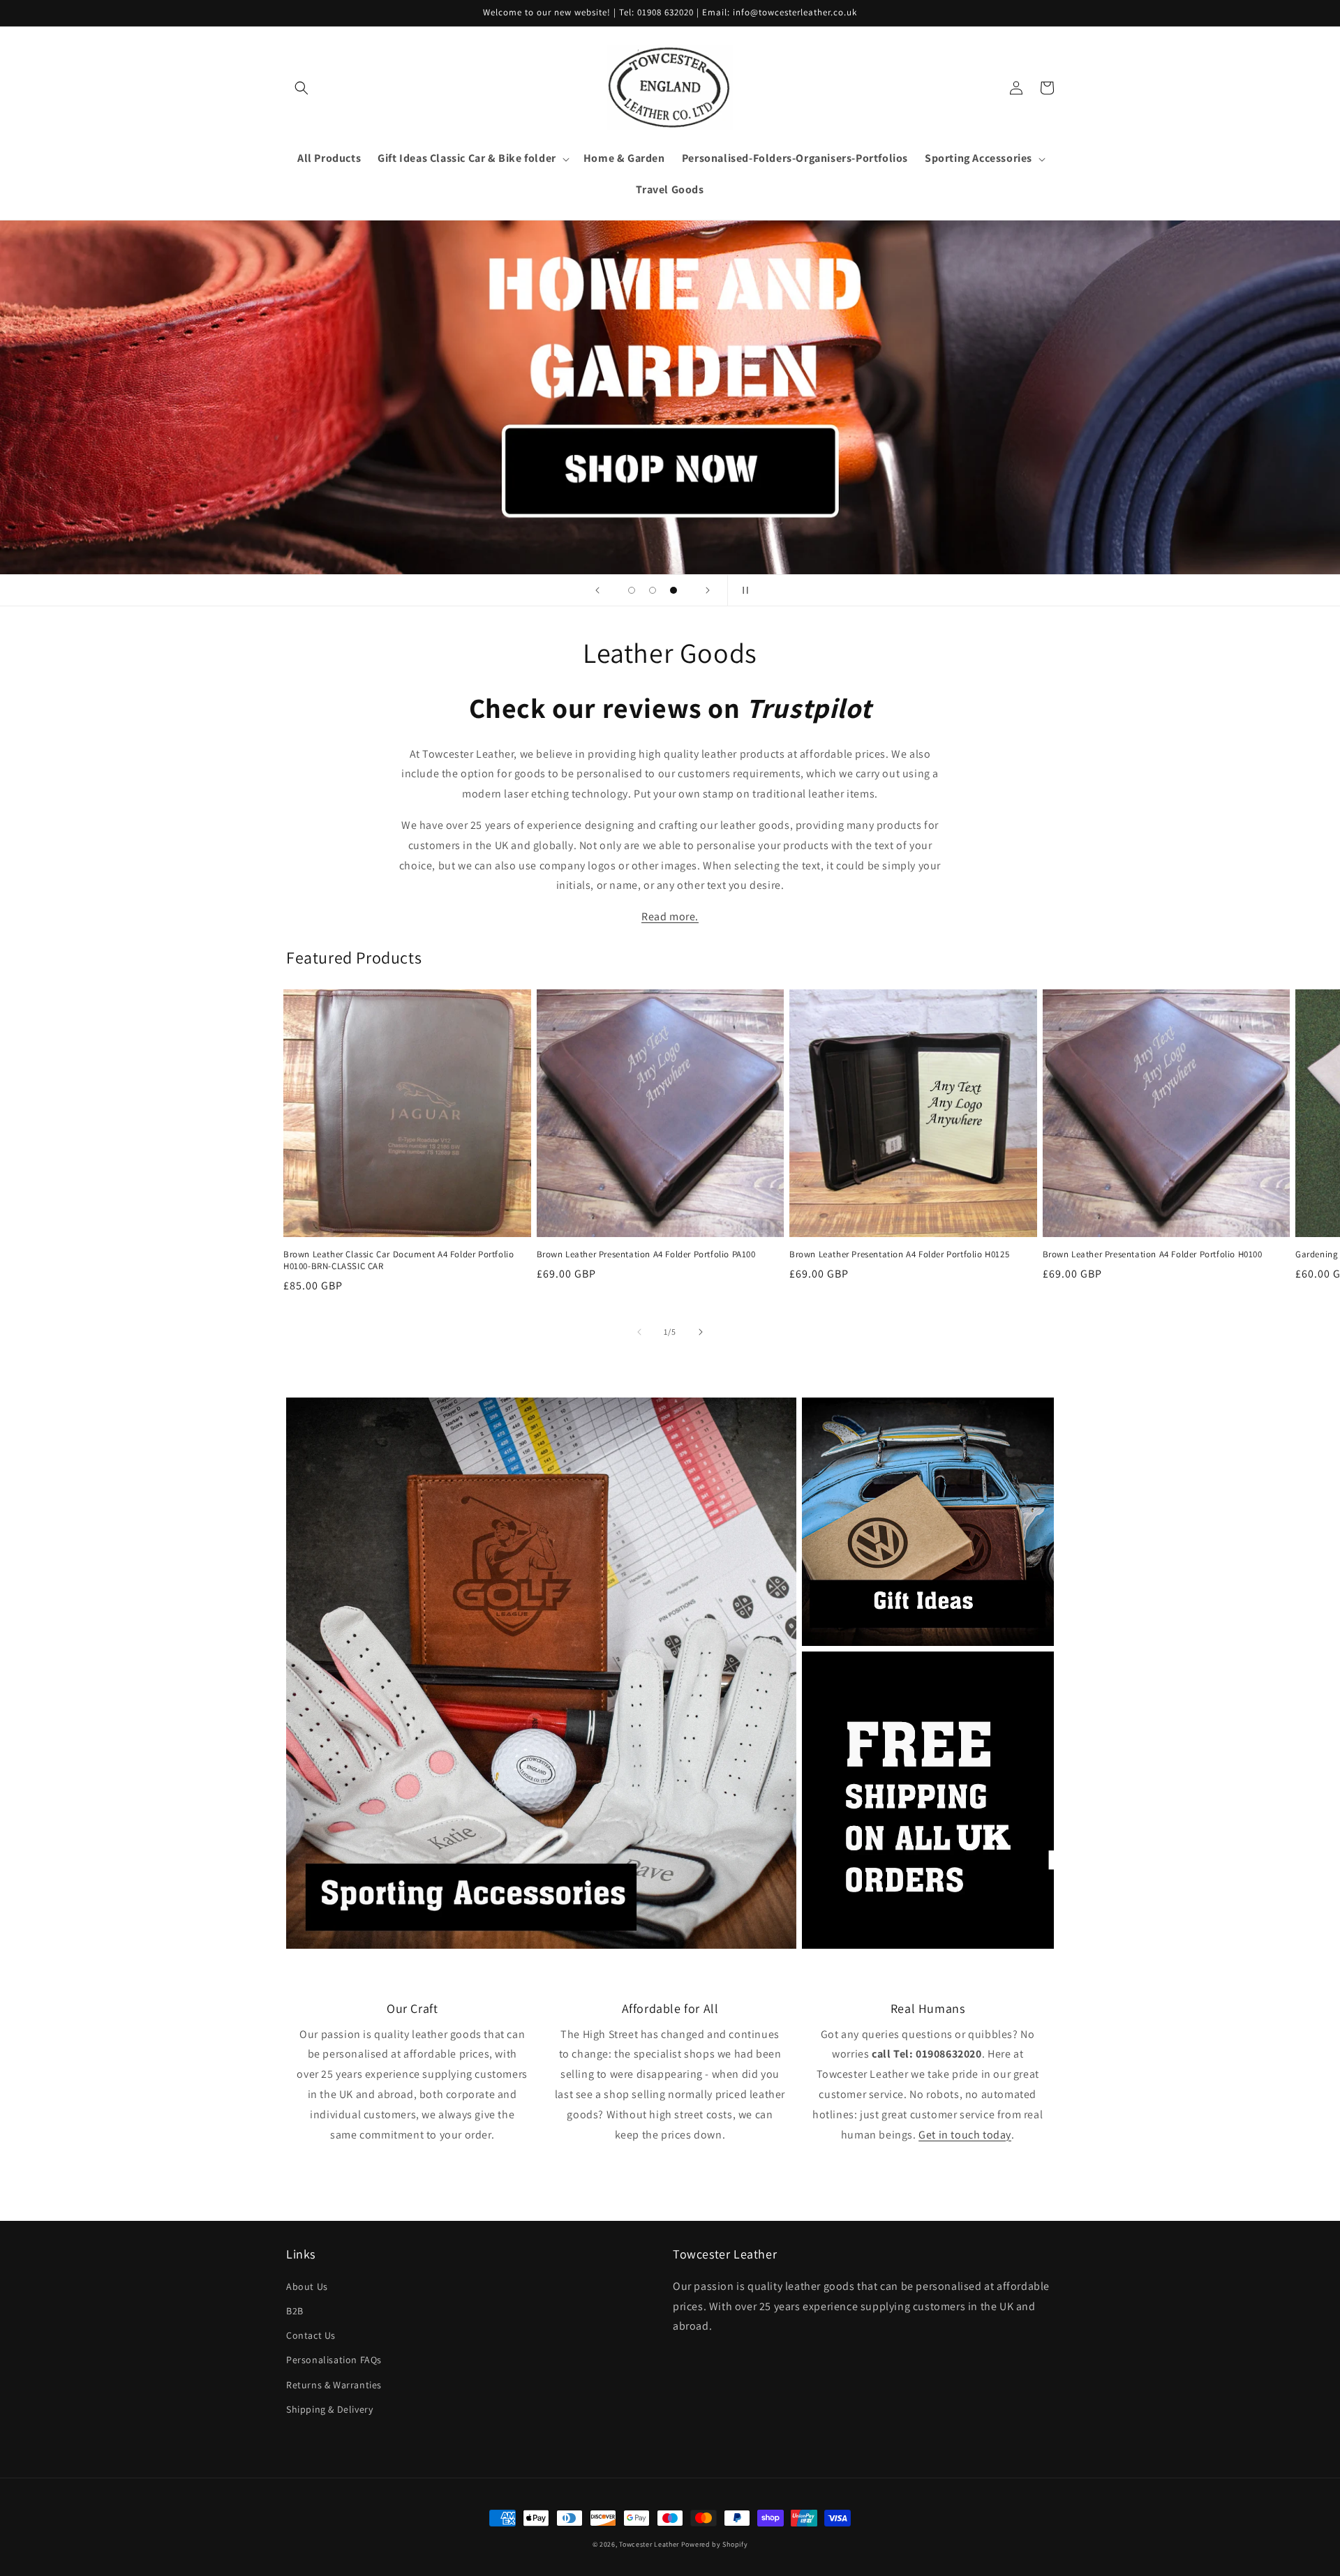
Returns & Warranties (334, 2385)
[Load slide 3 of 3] (673, 590)
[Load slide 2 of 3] (653, 590)
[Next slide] (708, 590)
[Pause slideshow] (743, 590)
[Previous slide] (597, 590)
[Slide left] (639, 1332)
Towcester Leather (649, 2544)
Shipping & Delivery (329, 2409)
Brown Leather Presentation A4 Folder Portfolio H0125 (899, 1255)
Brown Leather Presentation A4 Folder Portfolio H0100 (1153, 1255)
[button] (301, 88)
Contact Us (311, 2335)
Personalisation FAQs (334, 2360)
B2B (295, 2311)
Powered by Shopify (715, 2544)
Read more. (670, 916)
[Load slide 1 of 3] (632, 590)
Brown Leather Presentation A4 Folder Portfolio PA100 (646, 1255)
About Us (307, 2286)
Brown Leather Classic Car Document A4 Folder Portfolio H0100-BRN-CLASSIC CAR (399, 1260)
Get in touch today (965, 2135)
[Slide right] (701, 1332)
